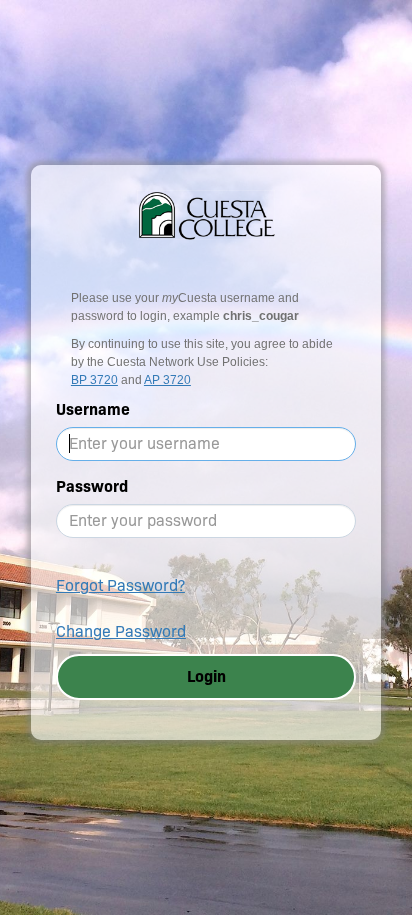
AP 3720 (167, 380)
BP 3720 (94, 380)
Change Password (121, 631)
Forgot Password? (120, 585)
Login (206, 676)
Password (92, 486)
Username (93, 409)
